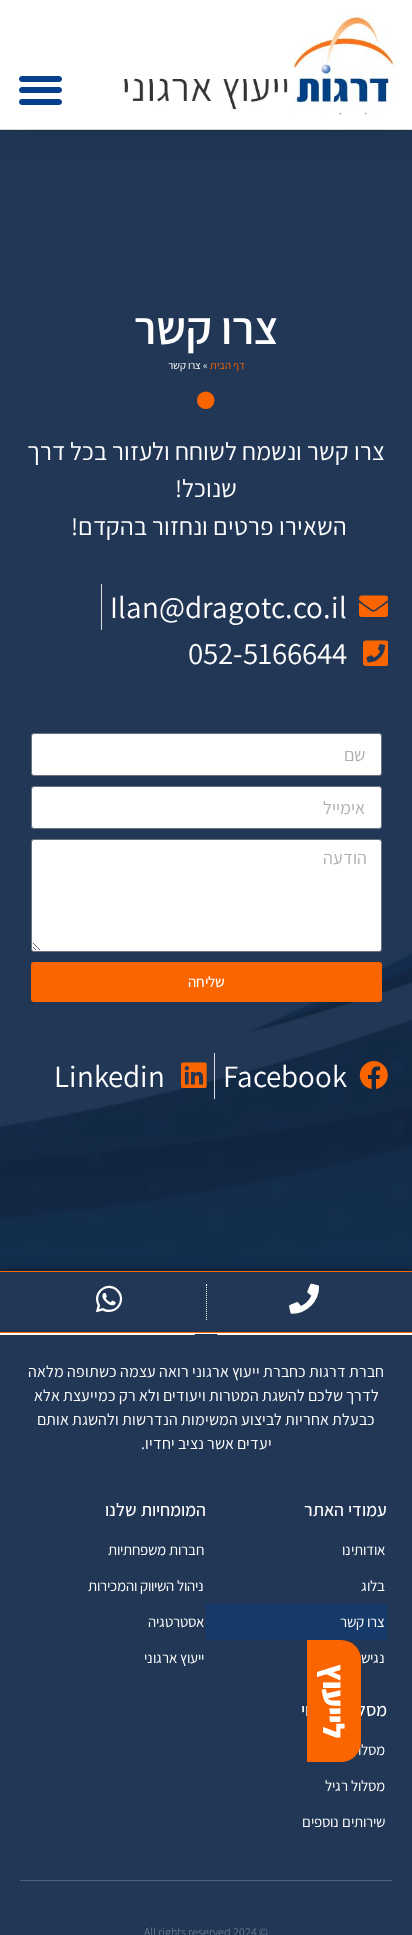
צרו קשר (362, 1621)
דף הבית (227, 365)
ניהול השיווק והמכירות (146, 1585)
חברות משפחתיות (156, 1549)
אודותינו (363, 1549)
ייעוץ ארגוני (174, 1657)
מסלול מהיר (353, 1749)
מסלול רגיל (355, 1785)
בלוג (373, 1585)
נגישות (367, 1657)
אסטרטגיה (176, 1621)
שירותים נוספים (343, 1821)
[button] (40, 89)
